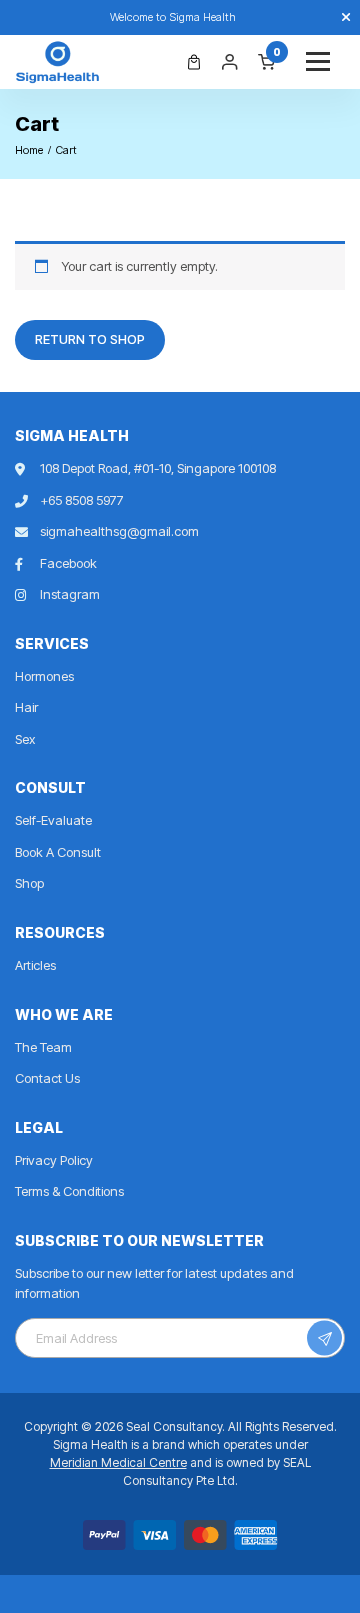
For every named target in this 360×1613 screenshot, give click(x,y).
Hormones (44, 676)
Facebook (68, 563)
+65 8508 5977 (82, 500)
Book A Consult (58, 852)
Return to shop (90, 339)
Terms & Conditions (69, 1191)
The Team (43, 1047)
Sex (25, 739)
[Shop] (194, 62)
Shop (29, 883)
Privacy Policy (54, 1160)
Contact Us (47, 1078)
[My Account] (230, 62)
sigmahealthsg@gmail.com (119, 531)
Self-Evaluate (53, 820)
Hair (26, 707)
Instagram (70, 594)
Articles (35, 965)
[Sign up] (324, 1338)
